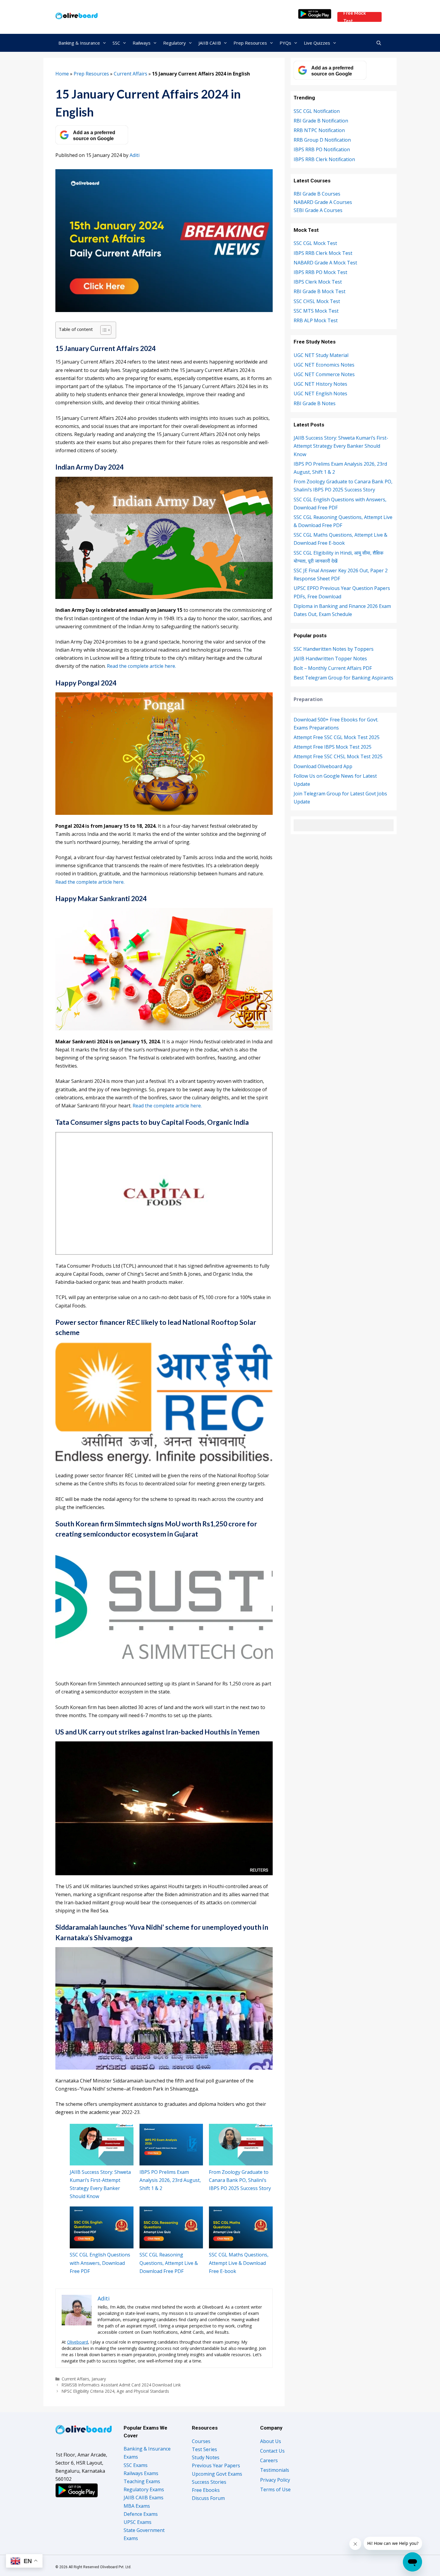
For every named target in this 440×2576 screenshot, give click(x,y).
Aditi (135, 155)
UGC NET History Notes (320, 384)
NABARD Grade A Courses (323, 202)
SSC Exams (136, 2465)
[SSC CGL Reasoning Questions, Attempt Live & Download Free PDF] (171, 2227)
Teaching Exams (142, 2481)
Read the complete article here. (141, 666)
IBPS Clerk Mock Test (318, 282)
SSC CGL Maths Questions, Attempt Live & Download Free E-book (239, 2263)
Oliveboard (78, 2342)
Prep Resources (250, 43)
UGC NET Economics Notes (324, 365)
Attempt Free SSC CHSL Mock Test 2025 (338, 756)
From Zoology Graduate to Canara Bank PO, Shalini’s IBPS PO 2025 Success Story (240, 2180)
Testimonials (275, 2470)
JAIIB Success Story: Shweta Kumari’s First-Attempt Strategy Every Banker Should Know (341, 446)
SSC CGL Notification (317, 111)
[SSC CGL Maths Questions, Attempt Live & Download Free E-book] (241, 2227)
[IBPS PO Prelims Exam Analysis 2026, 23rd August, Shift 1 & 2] (171, 2145)
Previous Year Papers (216, 2465)
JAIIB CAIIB (210, 43)
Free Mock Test (355, 17)
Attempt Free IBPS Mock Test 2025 (333, 747)
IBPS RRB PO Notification (322, 149)
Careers (269, 2460)
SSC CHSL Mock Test (317, 301)
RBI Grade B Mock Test (320, 291)
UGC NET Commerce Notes (324, 374)
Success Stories (209, 2482)
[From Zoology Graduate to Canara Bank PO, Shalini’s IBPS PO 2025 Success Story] (241, 2145)
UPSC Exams (138, 2522)
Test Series (204, 2449)
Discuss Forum (208, 2498)
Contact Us (272, 2451)
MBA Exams (137, 2506)
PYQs (285, 43)
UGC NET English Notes (320, 393)
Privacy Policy (275, 2480)
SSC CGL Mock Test (315, 243)
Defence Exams (141, 2514)
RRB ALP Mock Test (316, 320)
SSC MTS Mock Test (316, 311)
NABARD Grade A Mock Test (325, 263)
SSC (116, 43)
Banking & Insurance (79, 43)
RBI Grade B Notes (315, 403)
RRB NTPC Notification (319, 130)
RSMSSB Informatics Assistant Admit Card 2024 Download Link (121, 2385)
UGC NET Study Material (321, 355)
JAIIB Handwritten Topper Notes (330, 659)
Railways (142, 43)
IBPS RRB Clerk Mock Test (323, 253)
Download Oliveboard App (323, 766)
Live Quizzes (317, 43)
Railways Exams (141, 2473)
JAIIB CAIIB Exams (144, 2498)
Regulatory (175, 43)
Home (62, 74)
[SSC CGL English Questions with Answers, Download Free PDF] (102, 2227)
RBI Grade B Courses (317, 194)
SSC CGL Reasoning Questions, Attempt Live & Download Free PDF (169, 2263)
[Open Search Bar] (379, 43)
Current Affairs (131, 74)
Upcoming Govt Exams (217, 2474)
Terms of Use (275, 2489)
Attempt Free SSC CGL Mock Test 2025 (337, 737)
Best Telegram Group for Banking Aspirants (343, 678)
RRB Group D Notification (322, 140)
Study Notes (206, 2457)
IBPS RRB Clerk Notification (324, 159)
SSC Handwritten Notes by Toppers (334, 649)
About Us (271, 2441)
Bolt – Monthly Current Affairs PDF (333, 668)
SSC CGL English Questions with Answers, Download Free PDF (100, 2263)
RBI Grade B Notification (321, 121)
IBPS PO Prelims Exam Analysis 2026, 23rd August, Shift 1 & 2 (170, 2180)
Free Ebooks (206, 2490)
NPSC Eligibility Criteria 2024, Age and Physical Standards (115, 2391)
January (99, 2379)
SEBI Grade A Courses (318, 210)
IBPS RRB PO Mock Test (320, 272)
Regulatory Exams (144, 2489)
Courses (201, 2441)
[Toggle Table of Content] (103, 330)
